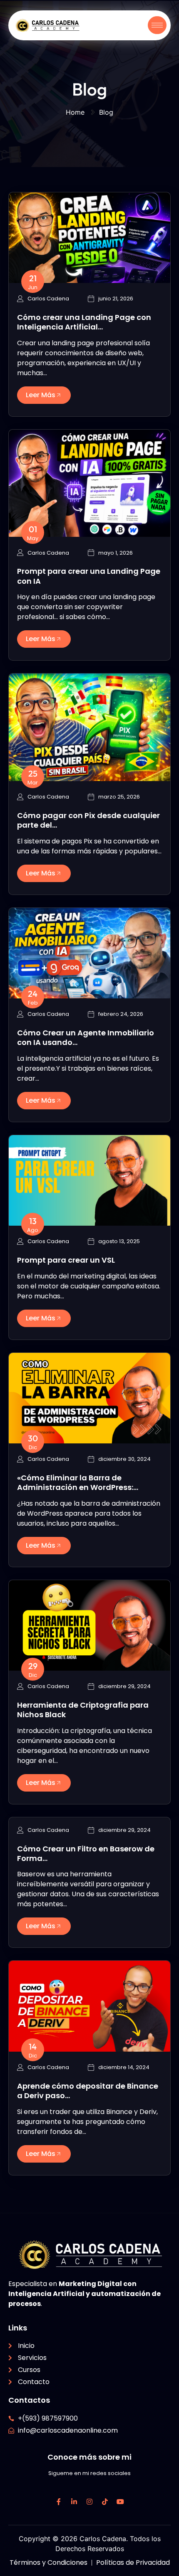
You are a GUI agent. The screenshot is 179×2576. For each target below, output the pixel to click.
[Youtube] (120, 2502)
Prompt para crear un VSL (66, 1260)
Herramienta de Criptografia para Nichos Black (83, 1710)
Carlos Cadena (48, 299)
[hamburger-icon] (157, 25)
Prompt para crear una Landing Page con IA (89, 576)
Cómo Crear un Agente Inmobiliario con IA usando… (86, 1037)
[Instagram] (89, 2502)
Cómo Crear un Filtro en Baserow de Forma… (86, 1853)
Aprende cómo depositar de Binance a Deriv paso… (88, 2091)
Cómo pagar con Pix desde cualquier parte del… (88, 820)
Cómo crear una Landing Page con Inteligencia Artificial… (84, 322)
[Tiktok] (105, 2502)
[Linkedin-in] (74, 2502)
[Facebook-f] (59, 2502)
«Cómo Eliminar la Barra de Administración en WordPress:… (78, 1482)
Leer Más (41, 395)
